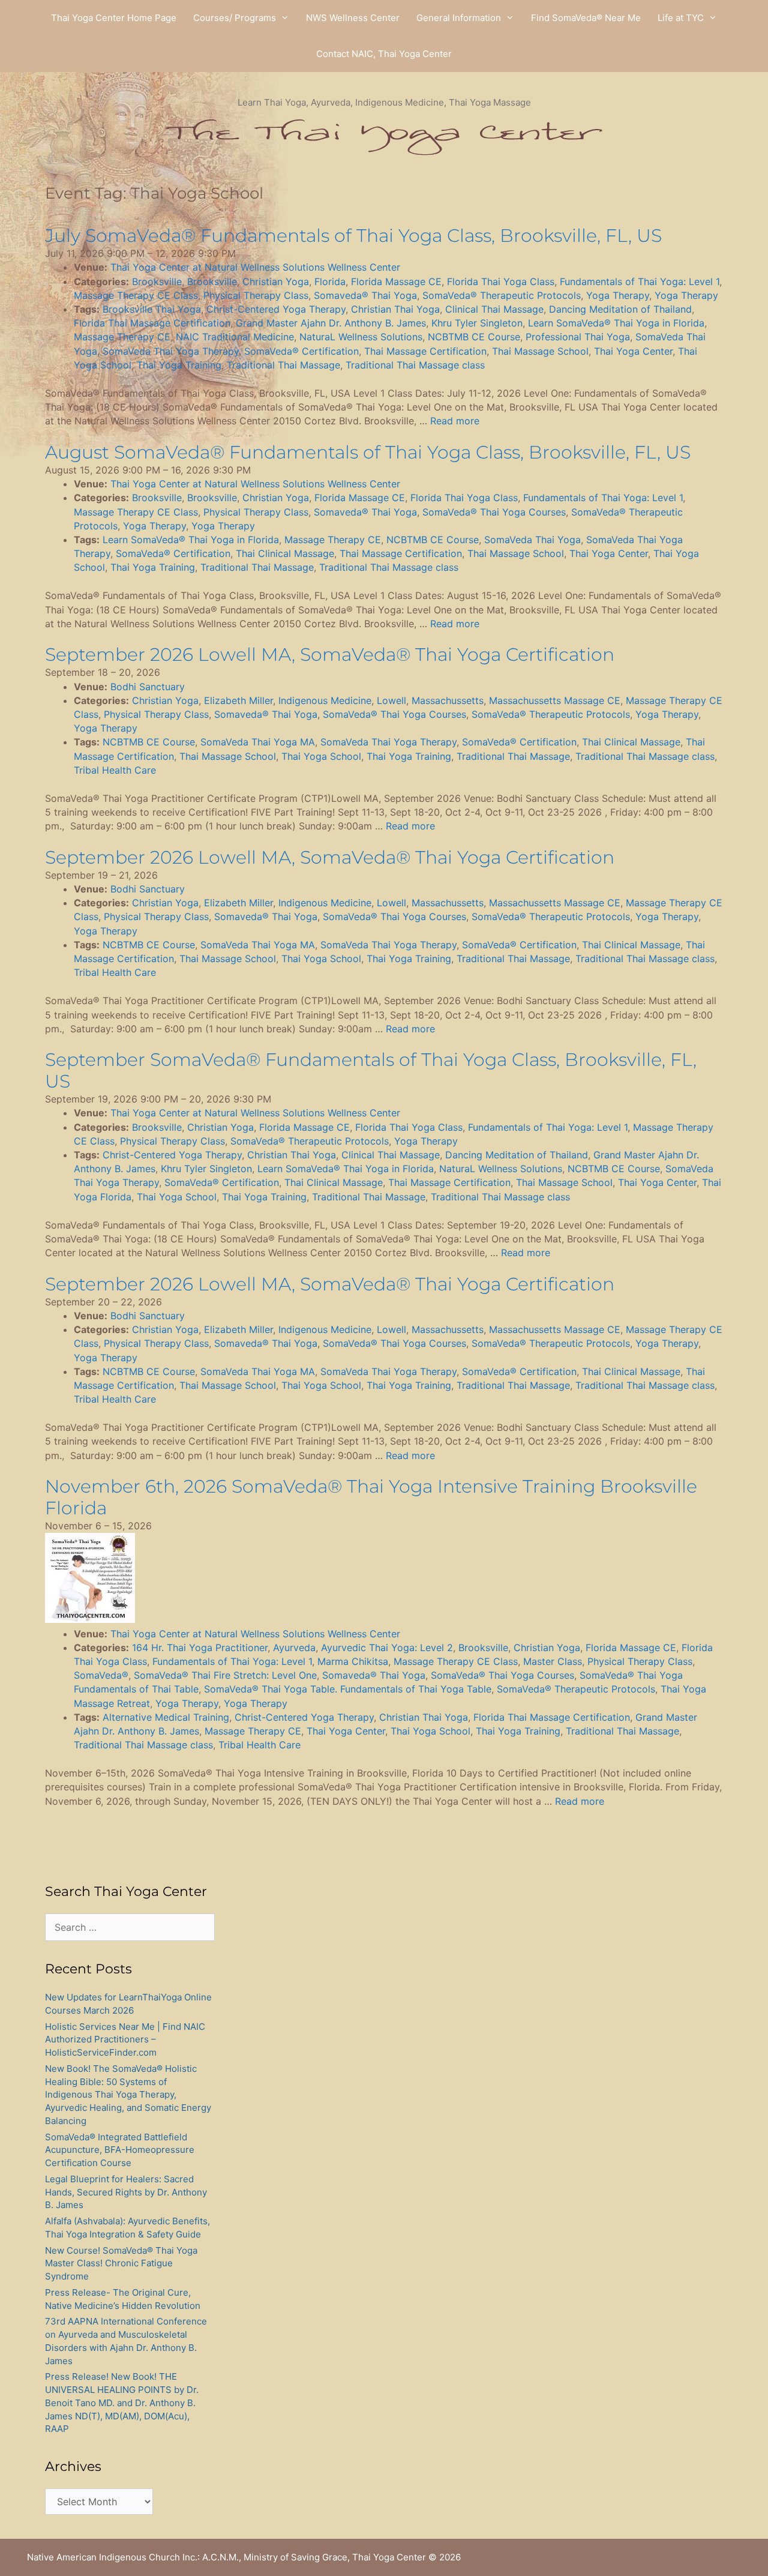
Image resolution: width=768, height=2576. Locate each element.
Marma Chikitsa (353, 1661)
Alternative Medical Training (166, 1717)
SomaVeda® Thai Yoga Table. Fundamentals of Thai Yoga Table (348, 1689)
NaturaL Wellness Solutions (361, 337)
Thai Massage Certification (425, 351)
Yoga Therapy (618, 295)
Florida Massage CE (396, 281)
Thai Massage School (540, 351)
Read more (455, 421)
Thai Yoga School (321, 756)
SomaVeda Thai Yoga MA (258, 742)
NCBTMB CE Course (474, 337)
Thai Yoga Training (179, 365)
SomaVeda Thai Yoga (532, 540)
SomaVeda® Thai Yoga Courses (494, 512)
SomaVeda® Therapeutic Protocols (502, 295)
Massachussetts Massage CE (555, 700)
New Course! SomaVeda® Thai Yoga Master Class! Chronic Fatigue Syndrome (121, 2264)
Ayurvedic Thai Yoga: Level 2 (387, 1648)
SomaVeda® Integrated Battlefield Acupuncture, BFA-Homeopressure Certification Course (120, 2150)
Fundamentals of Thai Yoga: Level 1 (640, 281)
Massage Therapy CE (122, 337)
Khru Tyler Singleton (477, 323)
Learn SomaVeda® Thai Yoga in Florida (616, 323)
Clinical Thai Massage (494, 309)
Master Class (553, 1661)
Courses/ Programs (235, 18)
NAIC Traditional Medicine (235, 337)
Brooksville (157, 281)
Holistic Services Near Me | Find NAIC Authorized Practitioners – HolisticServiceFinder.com (125, 2040)
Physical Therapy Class (256, 295)
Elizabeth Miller (238, 700)
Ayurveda (294, 1648)
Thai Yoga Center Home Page (114, 18)
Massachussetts (448, 700)
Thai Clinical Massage (285, 553)
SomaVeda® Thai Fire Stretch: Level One (225, 1675)
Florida (330, 281)
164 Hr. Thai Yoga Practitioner (200, 1648)
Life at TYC (681, 18)
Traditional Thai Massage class (415, 365)
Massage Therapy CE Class (136, 295)
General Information (459, 18)
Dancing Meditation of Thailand (620, 309)
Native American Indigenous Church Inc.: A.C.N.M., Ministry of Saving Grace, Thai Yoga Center (226, 2557)
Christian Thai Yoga (395, 309)
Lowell (391, 700)
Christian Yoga (276, 281)
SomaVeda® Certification (301, 351)
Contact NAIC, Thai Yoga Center (384, 54)
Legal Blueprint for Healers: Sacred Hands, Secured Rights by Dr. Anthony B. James (126, 2192)
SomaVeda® (101, 1675)
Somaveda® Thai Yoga (365, 295)
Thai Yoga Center (633, 351)
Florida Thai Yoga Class (501, 281)
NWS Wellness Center (353, 18)
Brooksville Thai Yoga (152, 309)
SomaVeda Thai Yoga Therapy (171, 351)
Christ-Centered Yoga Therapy (276, 309)
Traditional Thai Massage (283, 365)
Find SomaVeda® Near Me (586, 18)
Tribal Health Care (115, 770)
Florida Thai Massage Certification (152, 323)
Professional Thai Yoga (578, 337)
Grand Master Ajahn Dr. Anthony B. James (331, 323)
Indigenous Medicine (325, 700)
